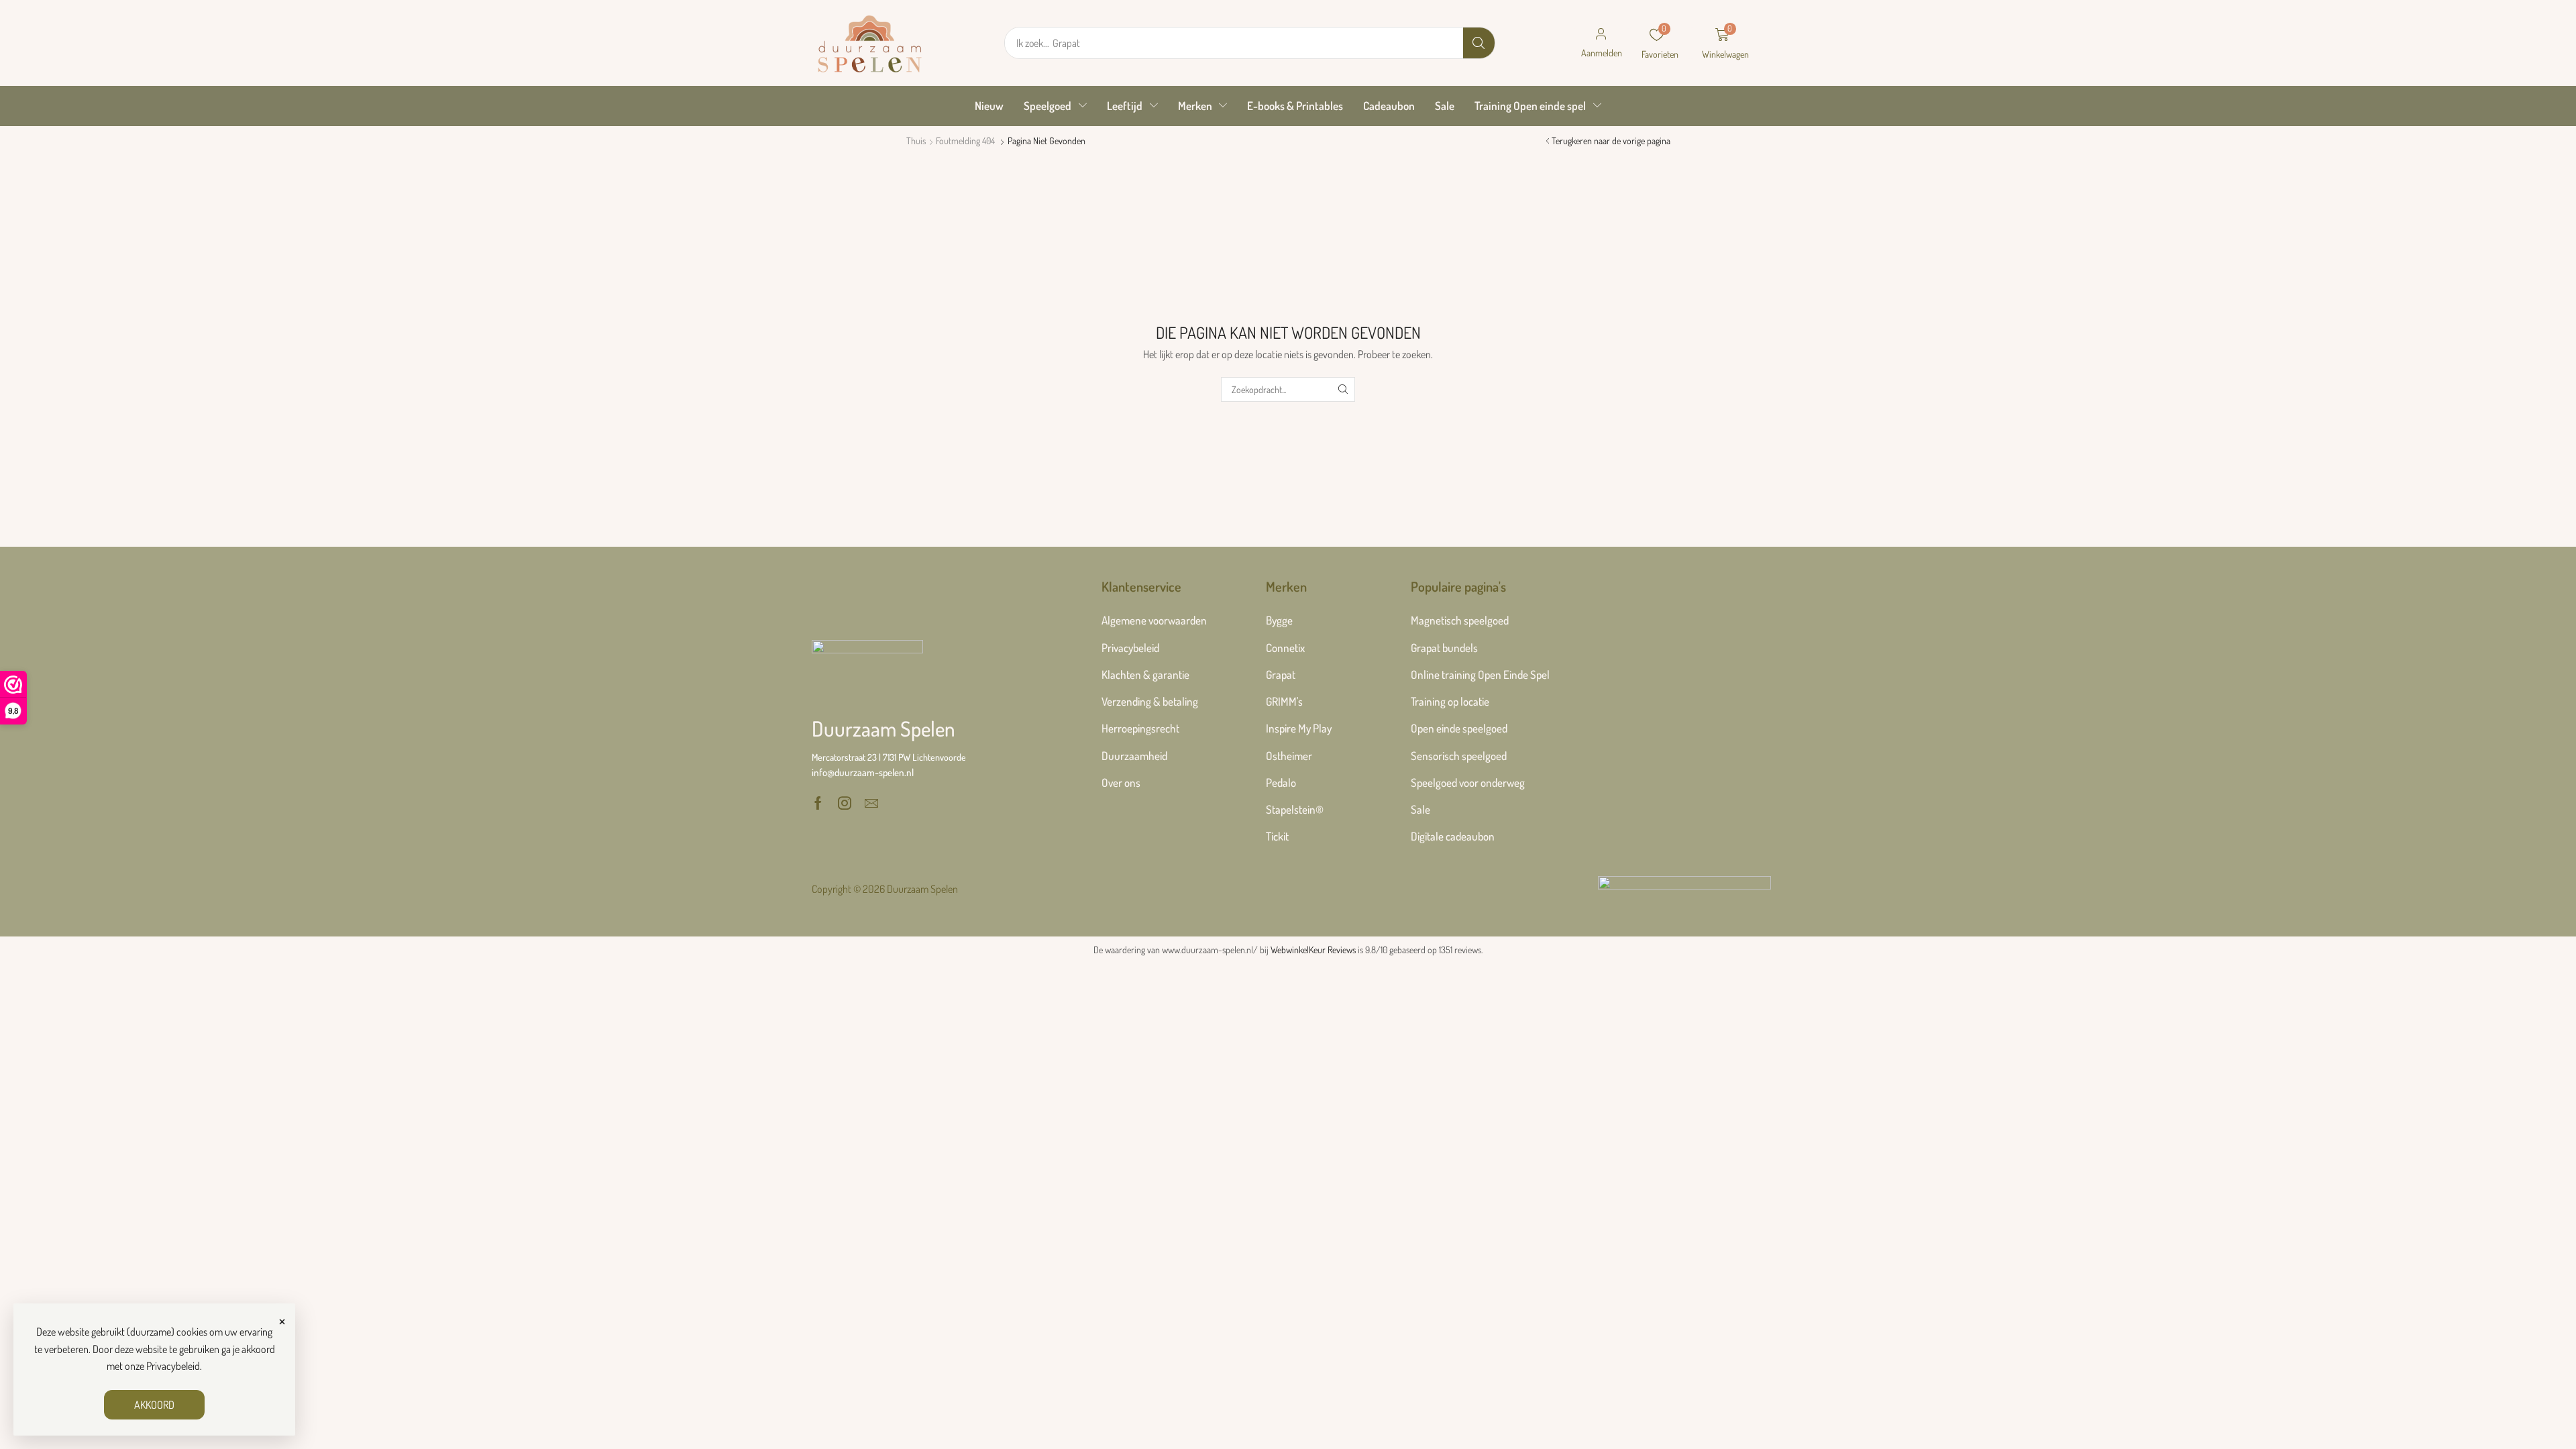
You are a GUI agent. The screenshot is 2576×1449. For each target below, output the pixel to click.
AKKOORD (154, 1405)
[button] (1601, 43)
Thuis (916, 141)
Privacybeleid (173, 1366)
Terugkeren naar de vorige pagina (1611, 141)
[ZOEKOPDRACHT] (1343, 389)
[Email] (871, 803)
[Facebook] (818, 803)
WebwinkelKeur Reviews (1313, 950)
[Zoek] (1479, 43)
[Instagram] (845, 803)
